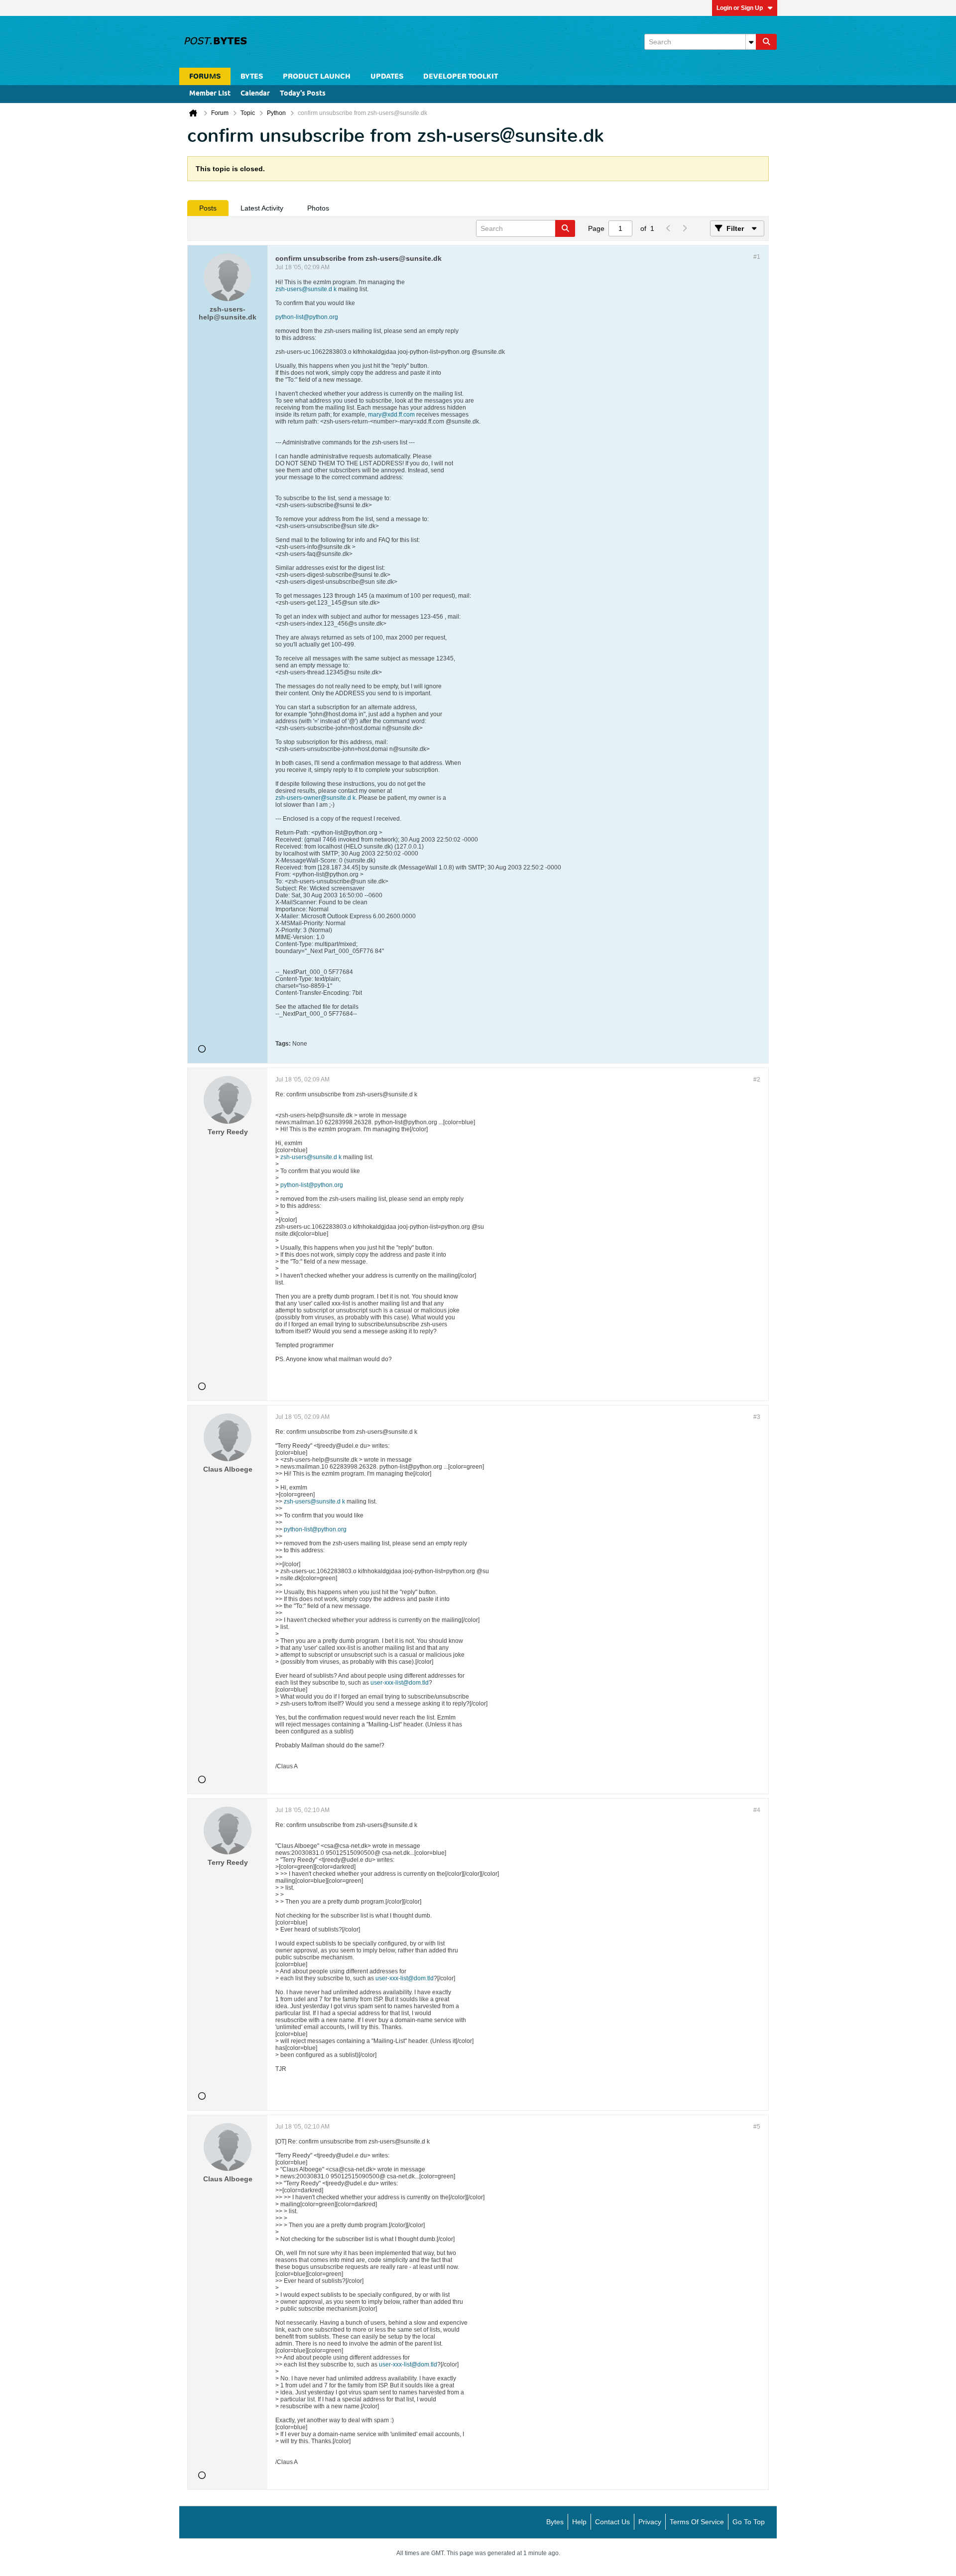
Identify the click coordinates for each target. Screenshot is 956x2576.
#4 (757, 1810)
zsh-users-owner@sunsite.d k (315, 798)
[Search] (766, 42)
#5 (757, 2127)
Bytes (555, 2522)
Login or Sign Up (740, 8)
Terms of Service (697, 2522)
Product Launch (317, 76)
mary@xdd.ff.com (391, 415)
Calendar (255, 94)
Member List (210, 94)
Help (579, 2522)
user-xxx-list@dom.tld (400, 1683)
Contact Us (612, 2522)
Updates (387, 76)
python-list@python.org (307, 317)
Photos (318, 208)
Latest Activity (262, 208)
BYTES (252, 76)
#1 (757, 257)
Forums (205, 76)
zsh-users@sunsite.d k (306, 289)
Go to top (749, 2522)
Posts (208, 208)
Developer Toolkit (461, 76)
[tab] (208, 208)
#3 (757, 1417)
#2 (757, 1079)
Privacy (650, 2522)
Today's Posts (303, 94)
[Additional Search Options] (751, 42)
